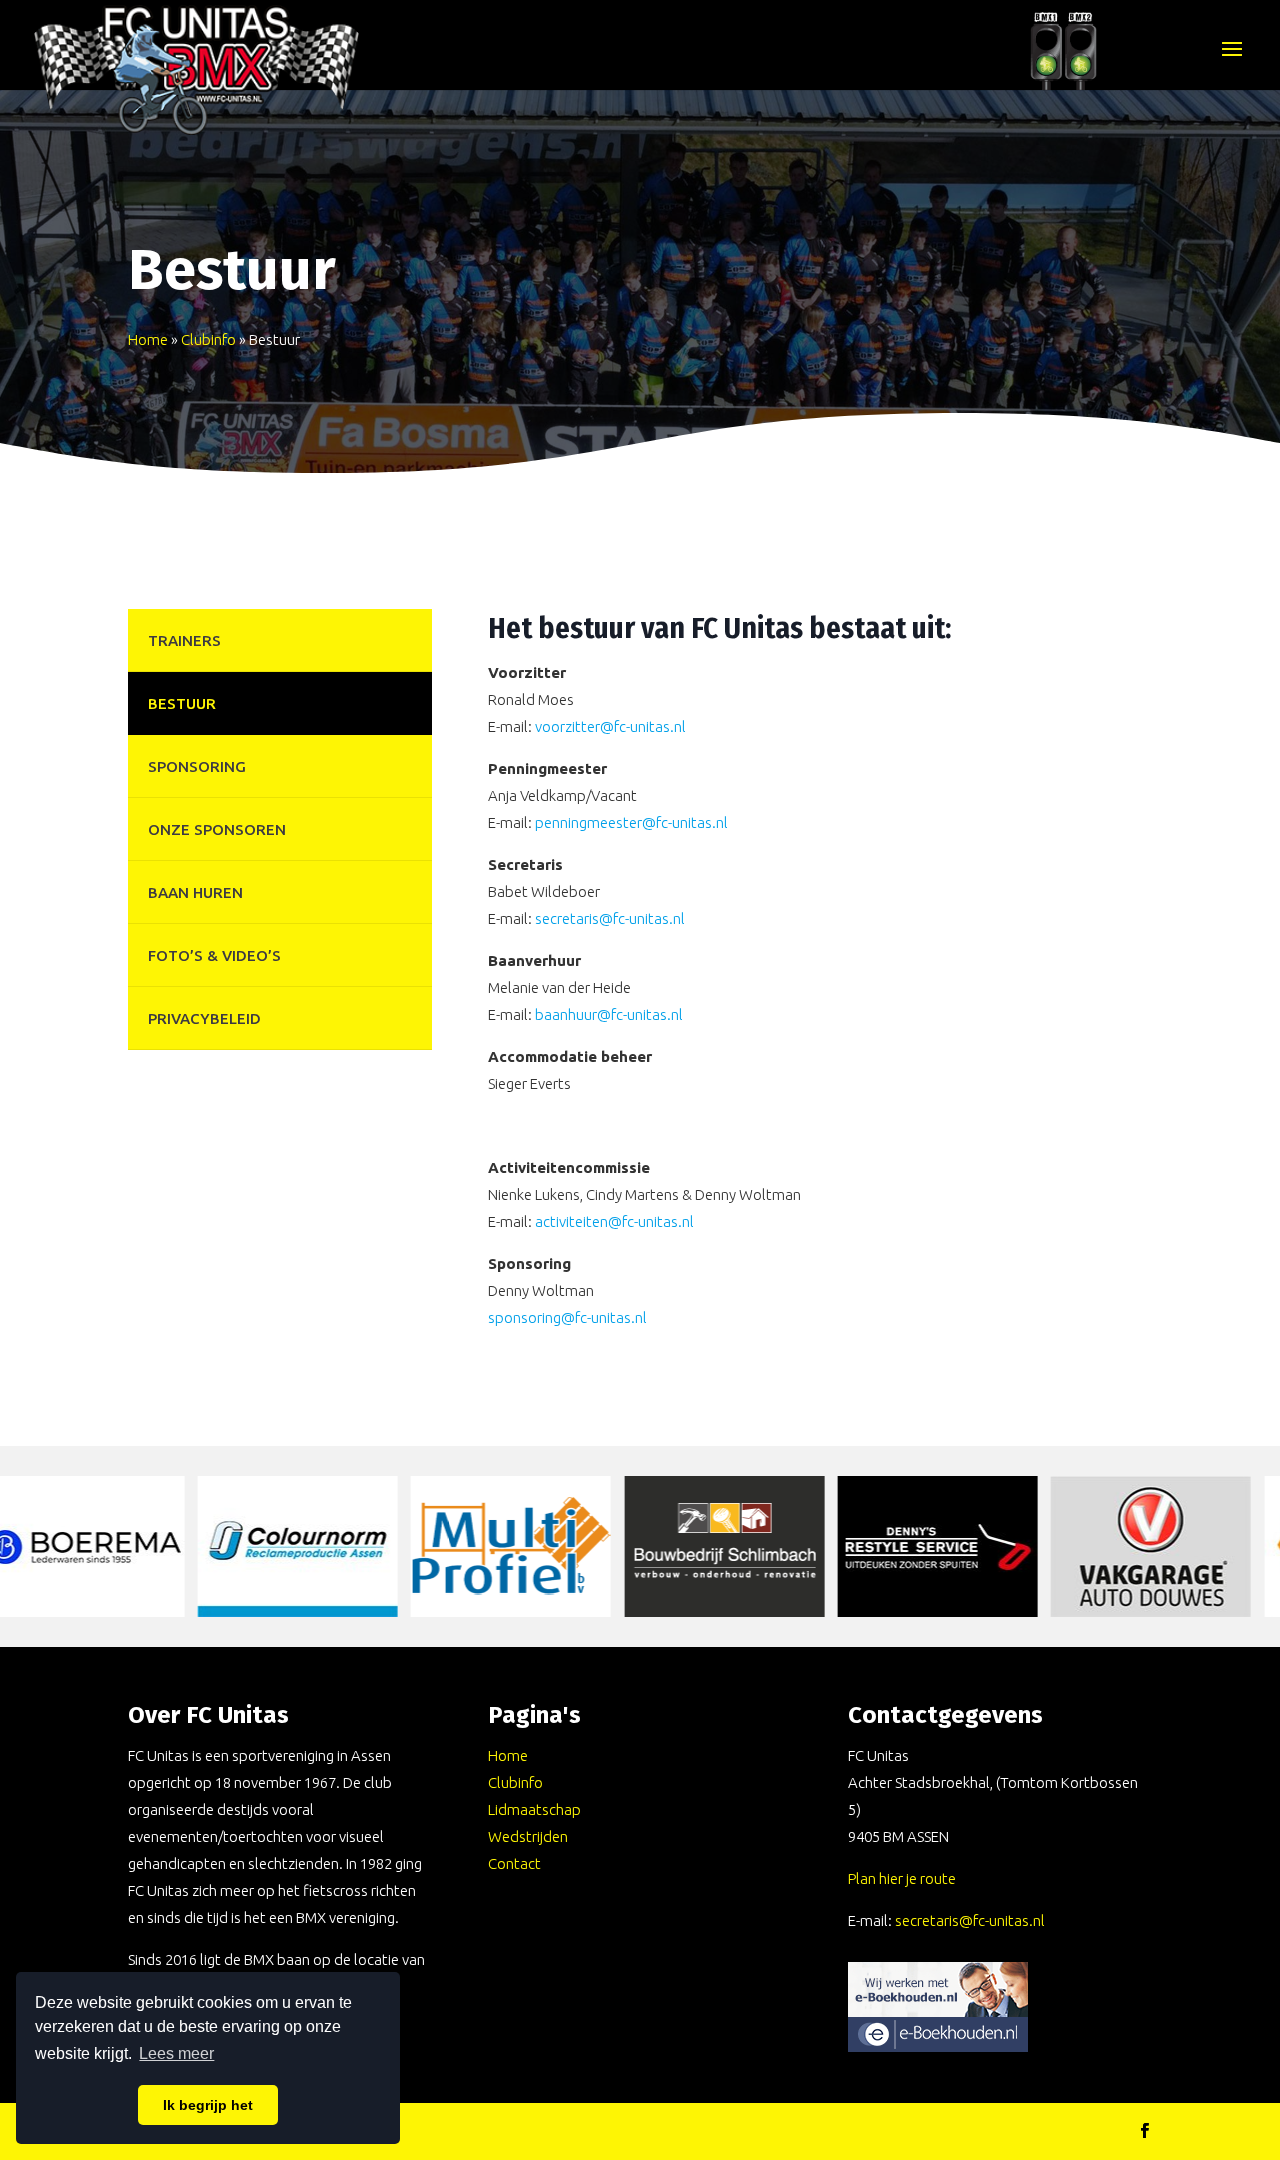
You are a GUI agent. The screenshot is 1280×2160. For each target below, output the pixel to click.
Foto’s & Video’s (214, 955)
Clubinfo (208, 339)
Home (148, 339)
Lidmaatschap (534, 1809)
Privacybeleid (204, 1018)
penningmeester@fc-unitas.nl (631, 822)
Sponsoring (197, 766)
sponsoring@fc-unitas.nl (567, 1317)
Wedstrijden (528, 1836)
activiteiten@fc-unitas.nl (614, 1221)
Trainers (184, 640)
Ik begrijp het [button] (208, 2105)
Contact (514, 1863)
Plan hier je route (902, 1878)
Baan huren (195, 892)
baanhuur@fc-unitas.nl (609, 1014)
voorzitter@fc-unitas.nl (610, 726)
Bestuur (182, 703)
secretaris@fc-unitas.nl (610, 918)
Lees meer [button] (176, 2053)
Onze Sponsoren (217, 829)
